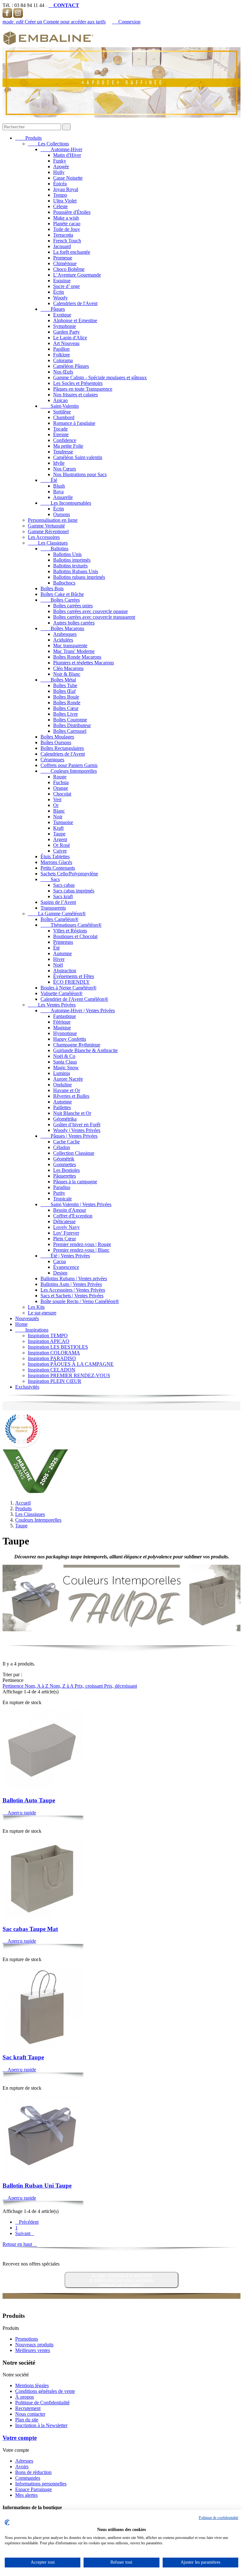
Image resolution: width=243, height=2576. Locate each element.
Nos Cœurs (65, 469)
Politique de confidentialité (218, 2518)
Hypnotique (65, 1033)
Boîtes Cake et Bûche (62, 594)
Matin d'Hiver (67, 155)
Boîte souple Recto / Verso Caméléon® (80, 1301)
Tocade (60, 429)
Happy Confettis (70, 1039)
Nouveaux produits (34, 2345)
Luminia (62, 1073)
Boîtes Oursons (56, 742)
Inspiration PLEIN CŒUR (55, 1381)
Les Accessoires (44, 537)
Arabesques (65, 634)
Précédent (27, 2222)
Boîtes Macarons (62, 628)
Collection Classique (74, 1153)
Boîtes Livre (65, 714)
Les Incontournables (66, 503)
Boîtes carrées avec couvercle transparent (94, 617)
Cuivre (60, 851)
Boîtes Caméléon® (59, 919)
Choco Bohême (69, 269)
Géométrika (65, 1119)
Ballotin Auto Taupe (29, 1800)
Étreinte (61, 435)
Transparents (53, 908)
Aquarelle (63, 497)
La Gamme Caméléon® (57, 914)
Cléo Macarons (68, 668)
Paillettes (62, 1107)
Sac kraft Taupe (23, 2057)
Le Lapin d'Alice (70, 338)
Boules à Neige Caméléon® (69, 988)
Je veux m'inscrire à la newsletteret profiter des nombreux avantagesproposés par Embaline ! (122, 2280)
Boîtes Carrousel (70, 731)
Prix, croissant (89, 1686)
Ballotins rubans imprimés (79, 577)
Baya (58, 492)
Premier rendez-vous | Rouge (82, 1244)
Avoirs (22, 2467)
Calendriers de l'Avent (75, 303)
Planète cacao (67, 224)
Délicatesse (64, 1221)
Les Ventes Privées (52, 1005)
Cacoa (59, 1261)
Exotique (62, 315)
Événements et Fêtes (74, 976)
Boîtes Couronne (70, 720)
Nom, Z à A (62, 1686)
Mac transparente (70, 646)
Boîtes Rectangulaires (62, 748)
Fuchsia (61, 782)
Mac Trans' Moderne (74, 651)
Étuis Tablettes (55, 857)
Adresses (24, 2461)
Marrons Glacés (56, 862)
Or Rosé (62, 845)
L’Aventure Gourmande (77, 275)
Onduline (62, 1085)
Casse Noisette (68, 178)
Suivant (25, 2233)
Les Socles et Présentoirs (78, 383)
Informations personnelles (41, 2484)
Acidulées (63, 640)
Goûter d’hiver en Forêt (77, 1125)
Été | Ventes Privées (65, 1256)
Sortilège (62, 412)
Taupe (59, 834)
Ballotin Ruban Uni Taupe (37, 2186)
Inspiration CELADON (52, 1370)
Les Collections (48, 144)
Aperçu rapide (19, 1813)
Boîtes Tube (65, 685)
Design (60, 1273)
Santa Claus (65, 1062)
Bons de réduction (33, 2472)
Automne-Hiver (61, 149)
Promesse (63, 258)
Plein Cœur (65, 1239)
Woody (60, 298)
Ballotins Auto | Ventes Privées (71, 1284)
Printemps (63, 942)
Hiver (59, 959)
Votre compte (20, 2438)
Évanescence (66, 1267)
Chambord (64, 417)
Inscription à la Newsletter (41, 2425)
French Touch (67, 241)
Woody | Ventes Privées (77, 1130)
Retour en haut (20, 2244)
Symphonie (65, 326)
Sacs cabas (64, 885)
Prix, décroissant (121, 1686)
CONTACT (64, 5)
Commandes (28, 2478)
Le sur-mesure (42, 1313)
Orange (61, 788)
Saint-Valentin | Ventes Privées (76, 1204)
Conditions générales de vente (45, 2391)
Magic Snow (66, 1067)
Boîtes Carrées (60, 600)
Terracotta (63, 235)
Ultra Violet (65, 201)
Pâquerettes (65, 1176)
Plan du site (27, 2420)
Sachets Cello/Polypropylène (69, 874)
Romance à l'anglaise (74, 423)
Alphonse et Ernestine (75, 320)
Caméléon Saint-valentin (78, 457)
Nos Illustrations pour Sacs (80, 474)
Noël (58, 965)
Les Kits (36, 1307)
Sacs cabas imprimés (74, 891)
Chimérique (65, 263)
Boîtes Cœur (66, 708)
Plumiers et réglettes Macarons (84, 663)
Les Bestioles (66, 1170)
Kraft (58, 828)
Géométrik (64, 1159)
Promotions (27, 2339)
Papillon (61, 349)
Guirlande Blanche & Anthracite (85, 1050)
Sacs (50, 879)
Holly (59, 172)
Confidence (65, 440)
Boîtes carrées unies (73, 606)
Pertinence (14, 1686)
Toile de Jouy (67, 229)
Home (21, 1324)
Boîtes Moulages (57, 737)
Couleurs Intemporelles (69, 771)
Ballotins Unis (67, 554)
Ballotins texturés (70, 566)
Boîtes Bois (52, 588)
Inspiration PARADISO (52, 1358)
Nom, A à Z (37, 1686)
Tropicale (62, 1199)
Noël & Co (64, 1056)
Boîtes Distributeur (72, 725)
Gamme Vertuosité (46, 526)
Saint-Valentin (60, 406)
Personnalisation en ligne (53, 520)
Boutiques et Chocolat (75, 936)
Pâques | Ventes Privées (69, 1136)
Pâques (53, 309)
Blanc (59, 811)
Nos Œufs (63, 372)
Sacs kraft (63, 896)
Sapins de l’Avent (58, 902)
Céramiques (52, 760)
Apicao (60, 400)
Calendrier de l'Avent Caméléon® (74, 999)
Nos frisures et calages (75, 395)
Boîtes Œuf (64, 691)
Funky (60, 161)
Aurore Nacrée (68, 1079)
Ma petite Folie (68, 446)
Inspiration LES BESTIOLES (58, 1347)
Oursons (62, 514)
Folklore (62, 355)
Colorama (63, 360)
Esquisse (62, 281)
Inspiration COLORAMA (54, 1353)
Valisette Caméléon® (62, 993)
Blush (59, 486)
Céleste (60, 206)
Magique (62, 1028)
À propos (25, 2397)
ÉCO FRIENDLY (72, 982)
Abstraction (65, 971)
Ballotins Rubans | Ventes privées (74, 1278)
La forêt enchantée (72, 252)
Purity (59, 1193)
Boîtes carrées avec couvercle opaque (90, 611)
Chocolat (62, 794)
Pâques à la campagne (75, 1182)
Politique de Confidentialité (42, 2403)
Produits (28, 138)
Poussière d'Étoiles (72, 212)
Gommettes (65, 1164)
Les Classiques (48, 543)
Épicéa (60, 184)
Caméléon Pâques (71, 366)
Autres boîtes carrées (74, 623)
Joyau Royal (66, 189)
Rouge (60, 777)
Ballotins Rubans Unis (76, 571)
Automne (62, 953)
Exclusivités (27, 1387)
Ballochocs (64, 583)
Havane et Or (67, 1090)
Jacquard (62, 246)
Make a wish (66, 218)
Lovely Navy (66, 1227)
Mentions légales (32, 2385)
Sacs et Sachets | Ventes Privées (72, 1296)
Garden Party (66, 332)
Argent (60, 839)
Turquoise (63, 822)
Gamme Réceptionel (48, 531)
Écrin (59, 292)
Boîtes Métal (58, 680)
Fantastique (65, 1016)
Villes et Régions (70, 931)
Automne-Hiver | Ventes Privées (78, 1010)
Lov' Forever (66, 1233)
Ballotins (54, 549)
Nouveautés (27, 1318)
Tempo (60, 195)
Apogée (61, 166)
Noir (58, 817)
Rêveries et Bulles (71, 1096)
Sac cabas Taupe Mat (30, 1929)
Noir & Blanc (67, 674)
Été (49, 480)
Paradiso (62, 1187)
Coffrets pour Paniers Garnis (69, 765)
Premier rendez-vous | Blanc (81, 1250)
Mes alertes (26, 2495)
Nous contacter (30, 2414)
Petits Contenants (58, 868)
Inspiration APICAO (49, 1341)
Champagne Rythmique (77, 1045)
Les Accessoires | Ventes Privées (73, 1290)
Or (56, 805)
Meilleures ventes (33, 2350)
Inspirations (32, 1330)
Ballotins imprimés (72, 560)
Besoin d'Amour (70, 1210)
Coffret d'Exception (73, 1216)
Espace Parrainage (34, 2489)
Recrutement (28, 2408)
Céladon (62, 1147)
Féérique (62, 1022)
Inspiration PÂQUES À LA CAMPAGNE (71, 1364)
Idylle (59, 463)
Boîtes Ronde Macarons (77, 657)
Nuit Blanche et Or (72, 1113)
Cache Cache (66, 1142)
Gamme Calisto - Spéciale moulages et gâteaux (100, 377)
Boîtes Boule (66, 697)
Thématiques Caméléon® (71, 925)
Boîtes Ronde (67, 703)
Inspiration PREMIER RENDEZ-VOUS (69, 1375)
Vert (57, 799)
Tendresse (63, 452)
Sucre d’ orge (66, 286)
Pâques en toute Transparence (83, 389)
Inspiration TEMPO (48, 1336)
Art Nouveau (66, 343)
